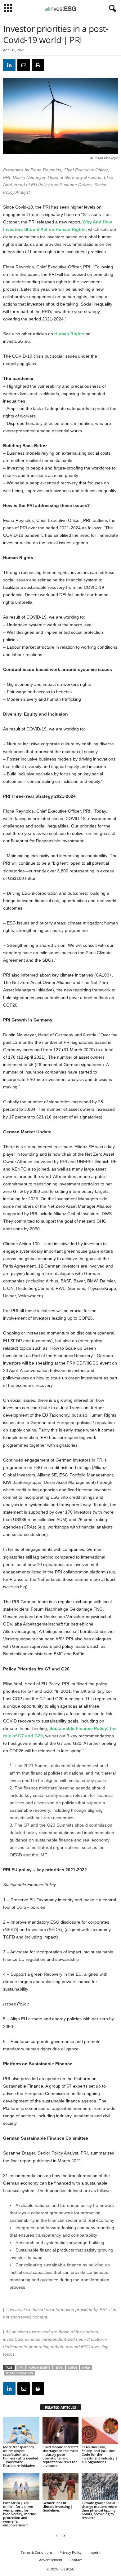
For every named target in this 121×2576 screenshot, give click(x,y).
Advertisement (51, 2560)
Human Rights (69, 334)
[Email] (24, 65)
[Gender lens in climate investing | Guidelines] (61, 2486)
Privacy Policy (71, 2552)
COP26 (72, 2368)
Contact (76, 2560)
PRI (21, 2368)
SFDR (59, 2368)
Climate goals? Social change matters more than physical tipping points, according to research (99, 2510)
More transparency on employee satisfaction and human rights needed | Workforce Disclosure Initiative (21, 2456)
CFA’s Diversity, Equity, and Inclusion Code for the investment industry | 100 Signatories (99, 2454)
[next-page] (64, 2536)
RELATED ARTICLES (60, 2407)
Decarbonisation (20, 2373)
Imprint (95, 2552)
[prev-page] (57, 2536)
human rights (39, 2368)
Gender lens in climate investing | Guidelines (58, 2506)
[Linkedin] (9, 65)
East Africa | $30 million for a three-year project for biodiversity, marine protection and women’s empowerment (20, 2514)
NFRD (86, 2368)
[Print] (38, 65)
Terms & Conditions (37, 2552)
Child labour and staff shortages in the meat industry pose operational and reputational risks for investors (60, 2456)
